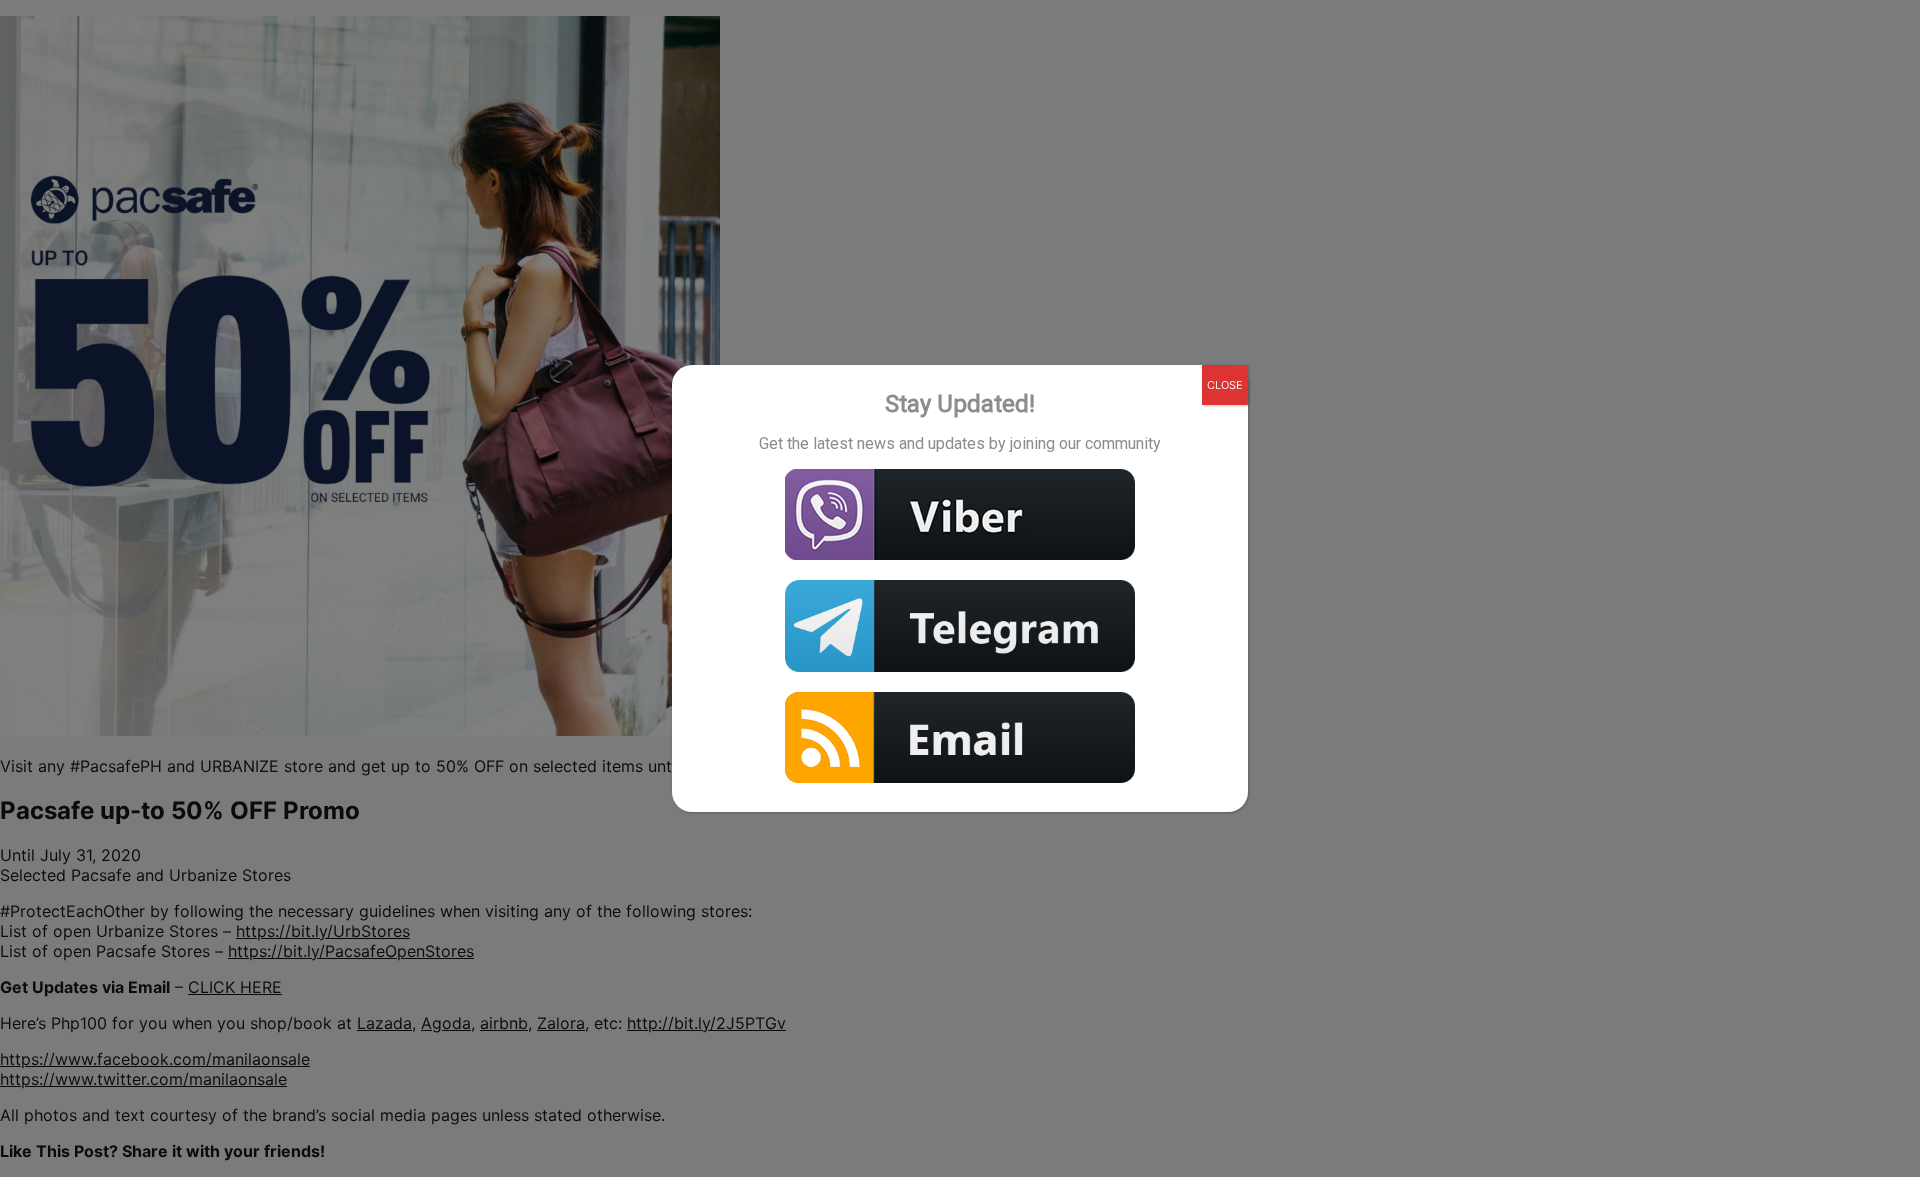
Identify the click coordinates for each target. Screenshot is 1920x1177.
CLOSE (1225, 385)
